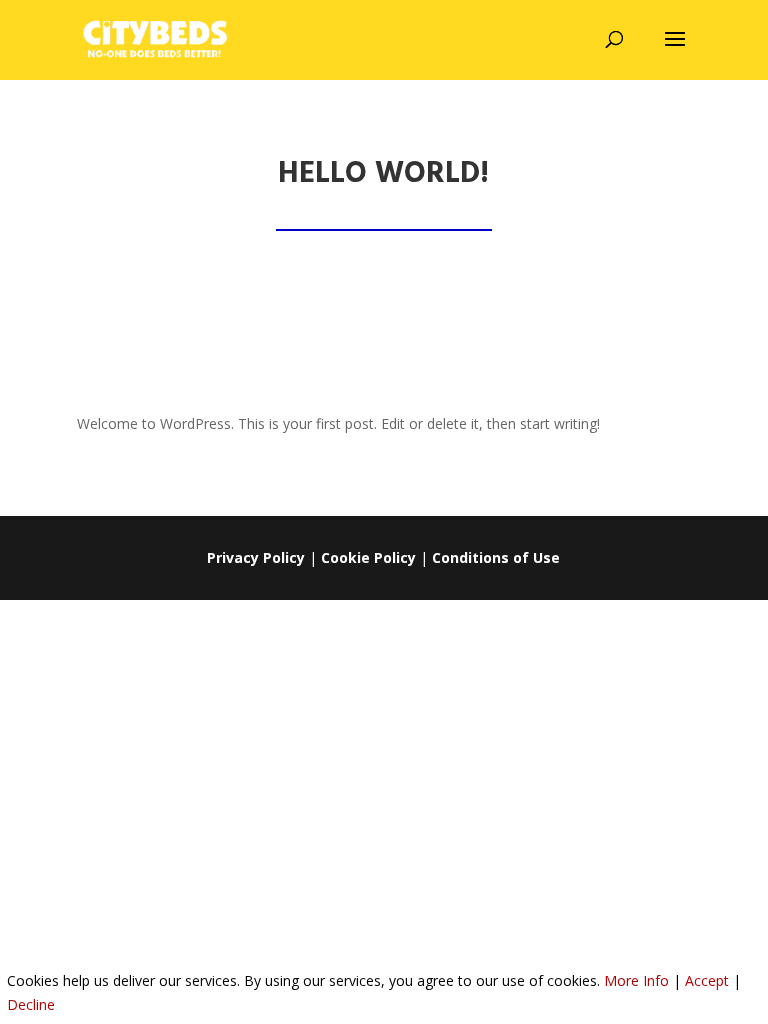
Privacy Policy (256, 557)
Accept (707, 980)
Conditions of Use (496, 557)
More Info (636, 980)
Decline (31, 1004)
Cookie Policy (368, 557)
